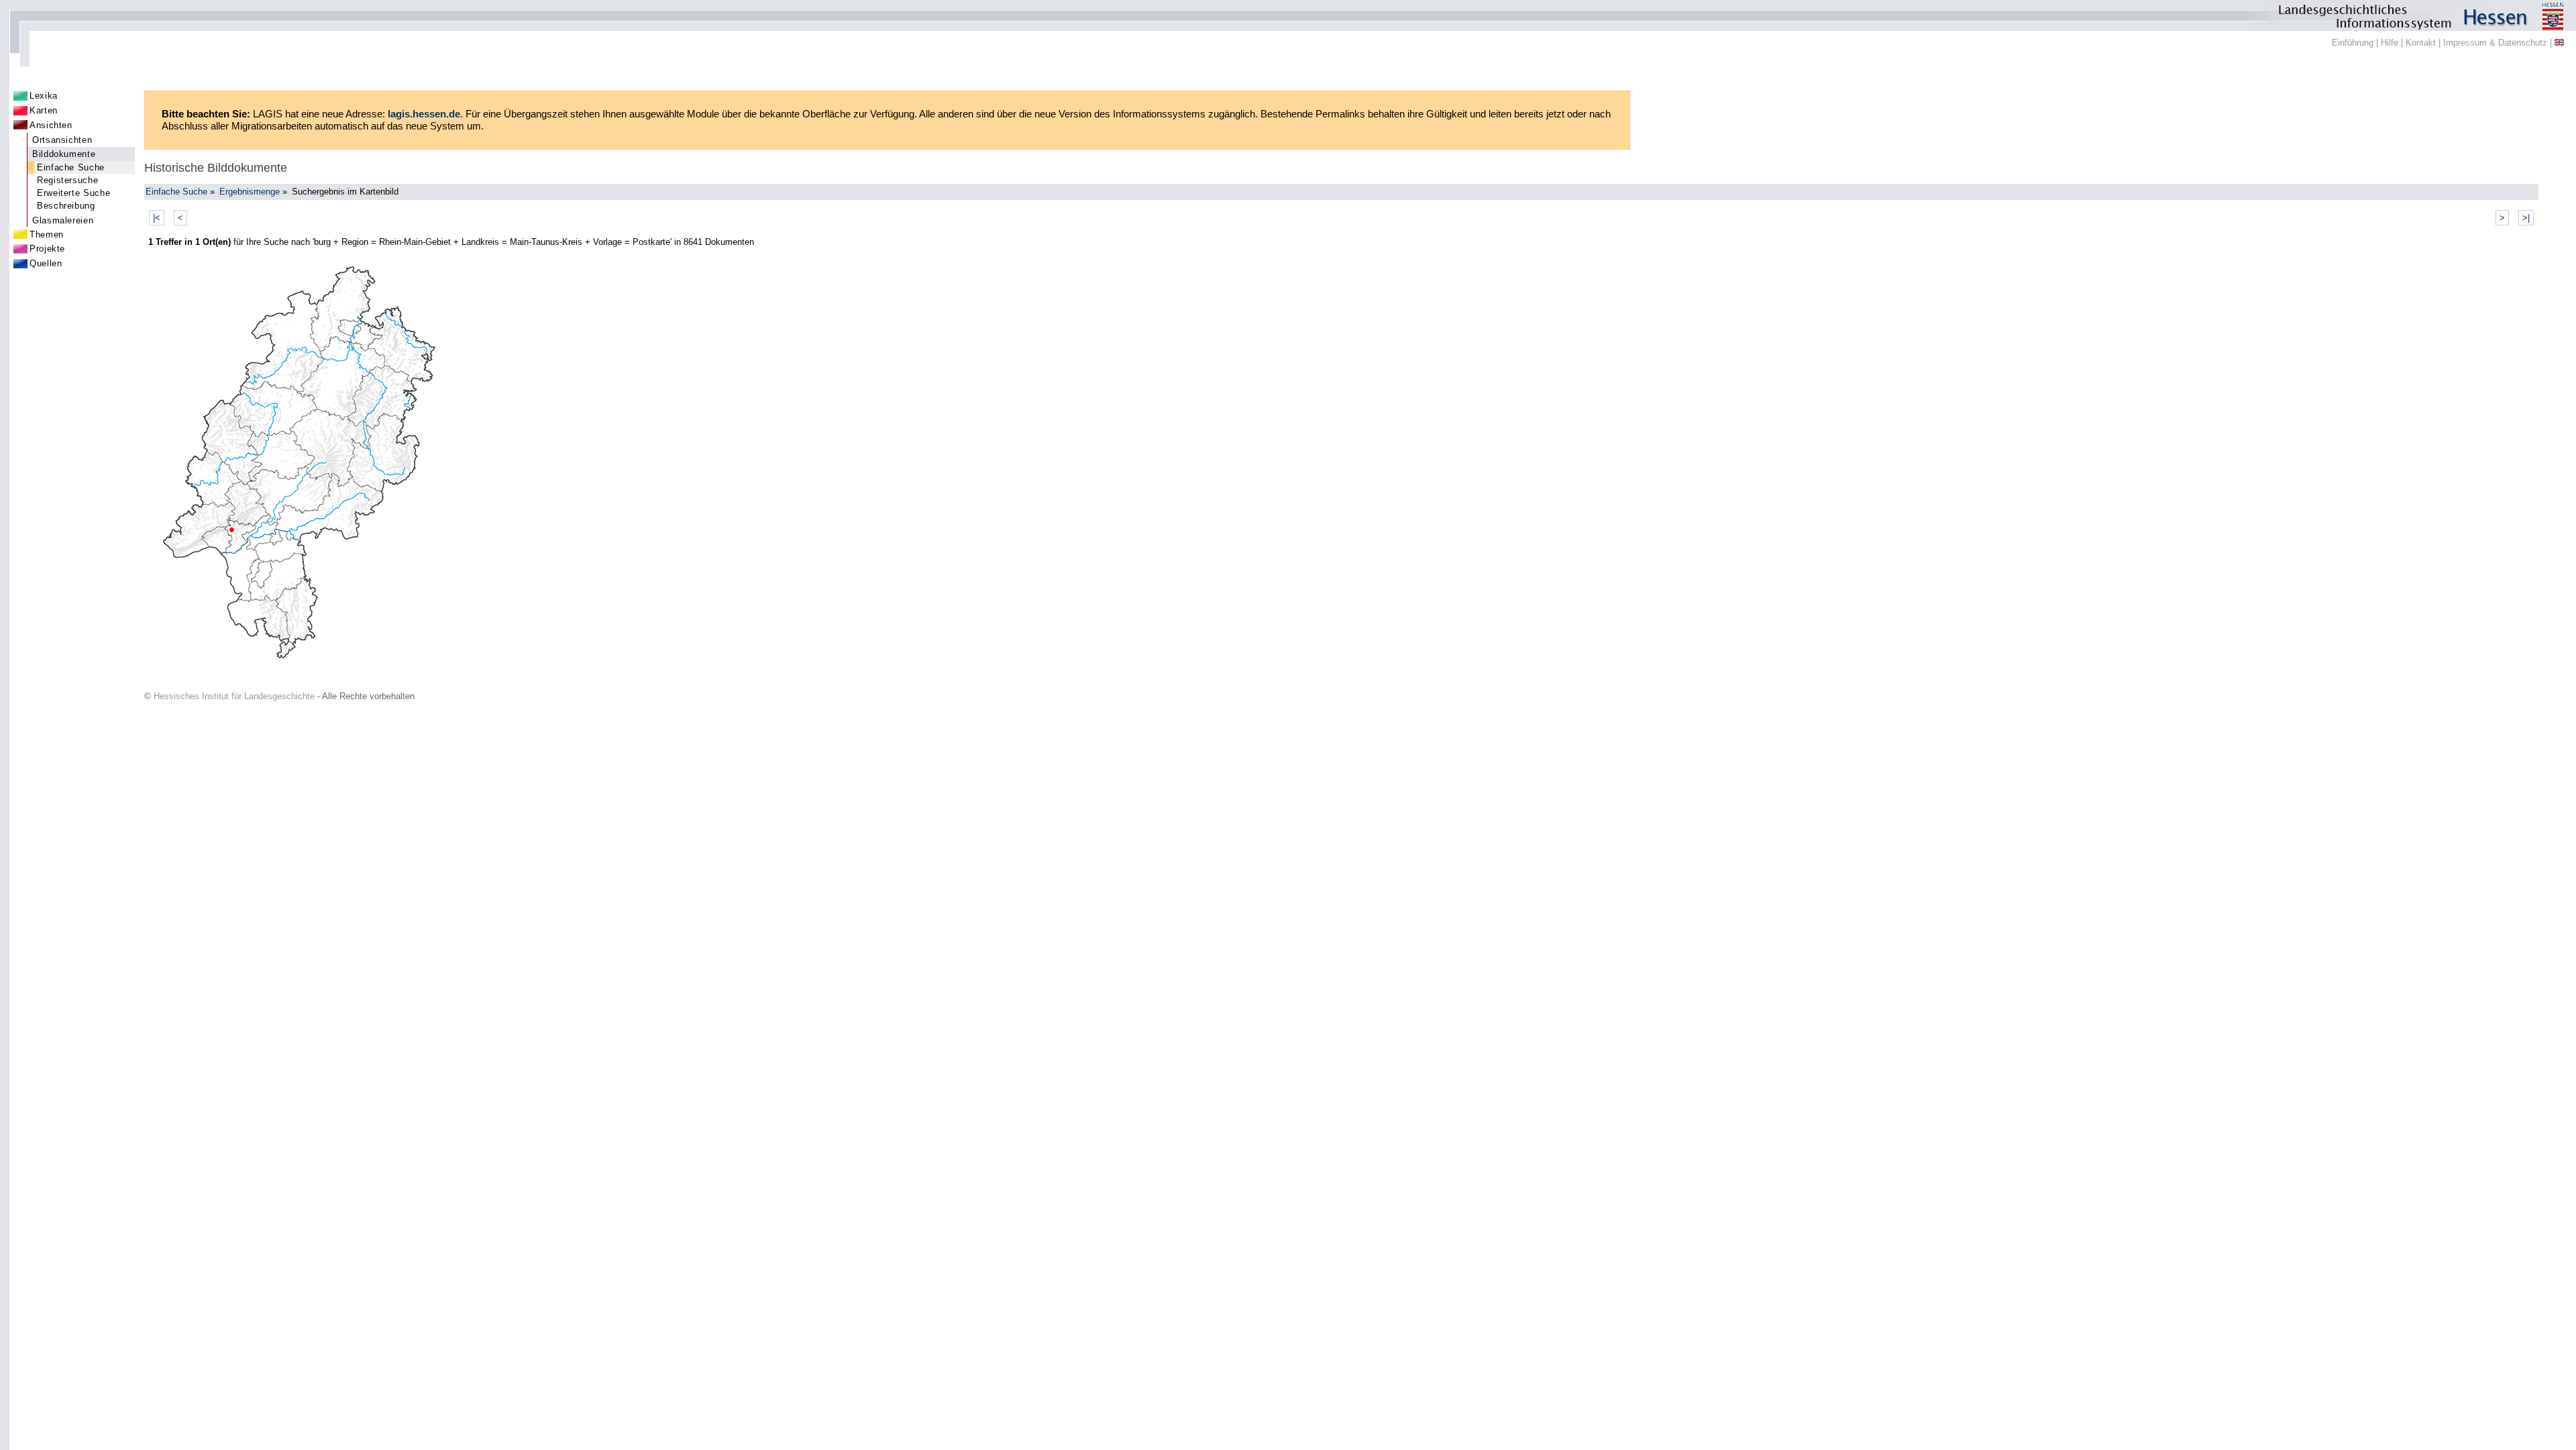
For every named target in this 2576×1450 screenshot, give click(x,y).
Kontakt (2421, 43)
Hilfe (2390, 43)
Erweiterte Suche (73, 193)
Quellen (46, 263)
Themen (47, 235)
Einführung (2353, 43)
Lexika (44, 96)
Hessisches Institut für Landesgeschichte (234, 696)
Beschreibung (66, 206)
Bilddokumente (64, 154)
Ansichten (51, 125)
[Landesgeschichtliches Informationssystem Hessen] (1288, 15)
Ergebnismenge (250, 192)
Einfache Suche (71, 167)
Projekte (47, 249)
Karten (44, 110)
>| (2526, 218)
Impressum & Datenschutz (2495, 43)
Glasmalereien (63, 220)
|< (157, 218)
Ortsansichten (62, 140)
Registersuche (67, 180)
